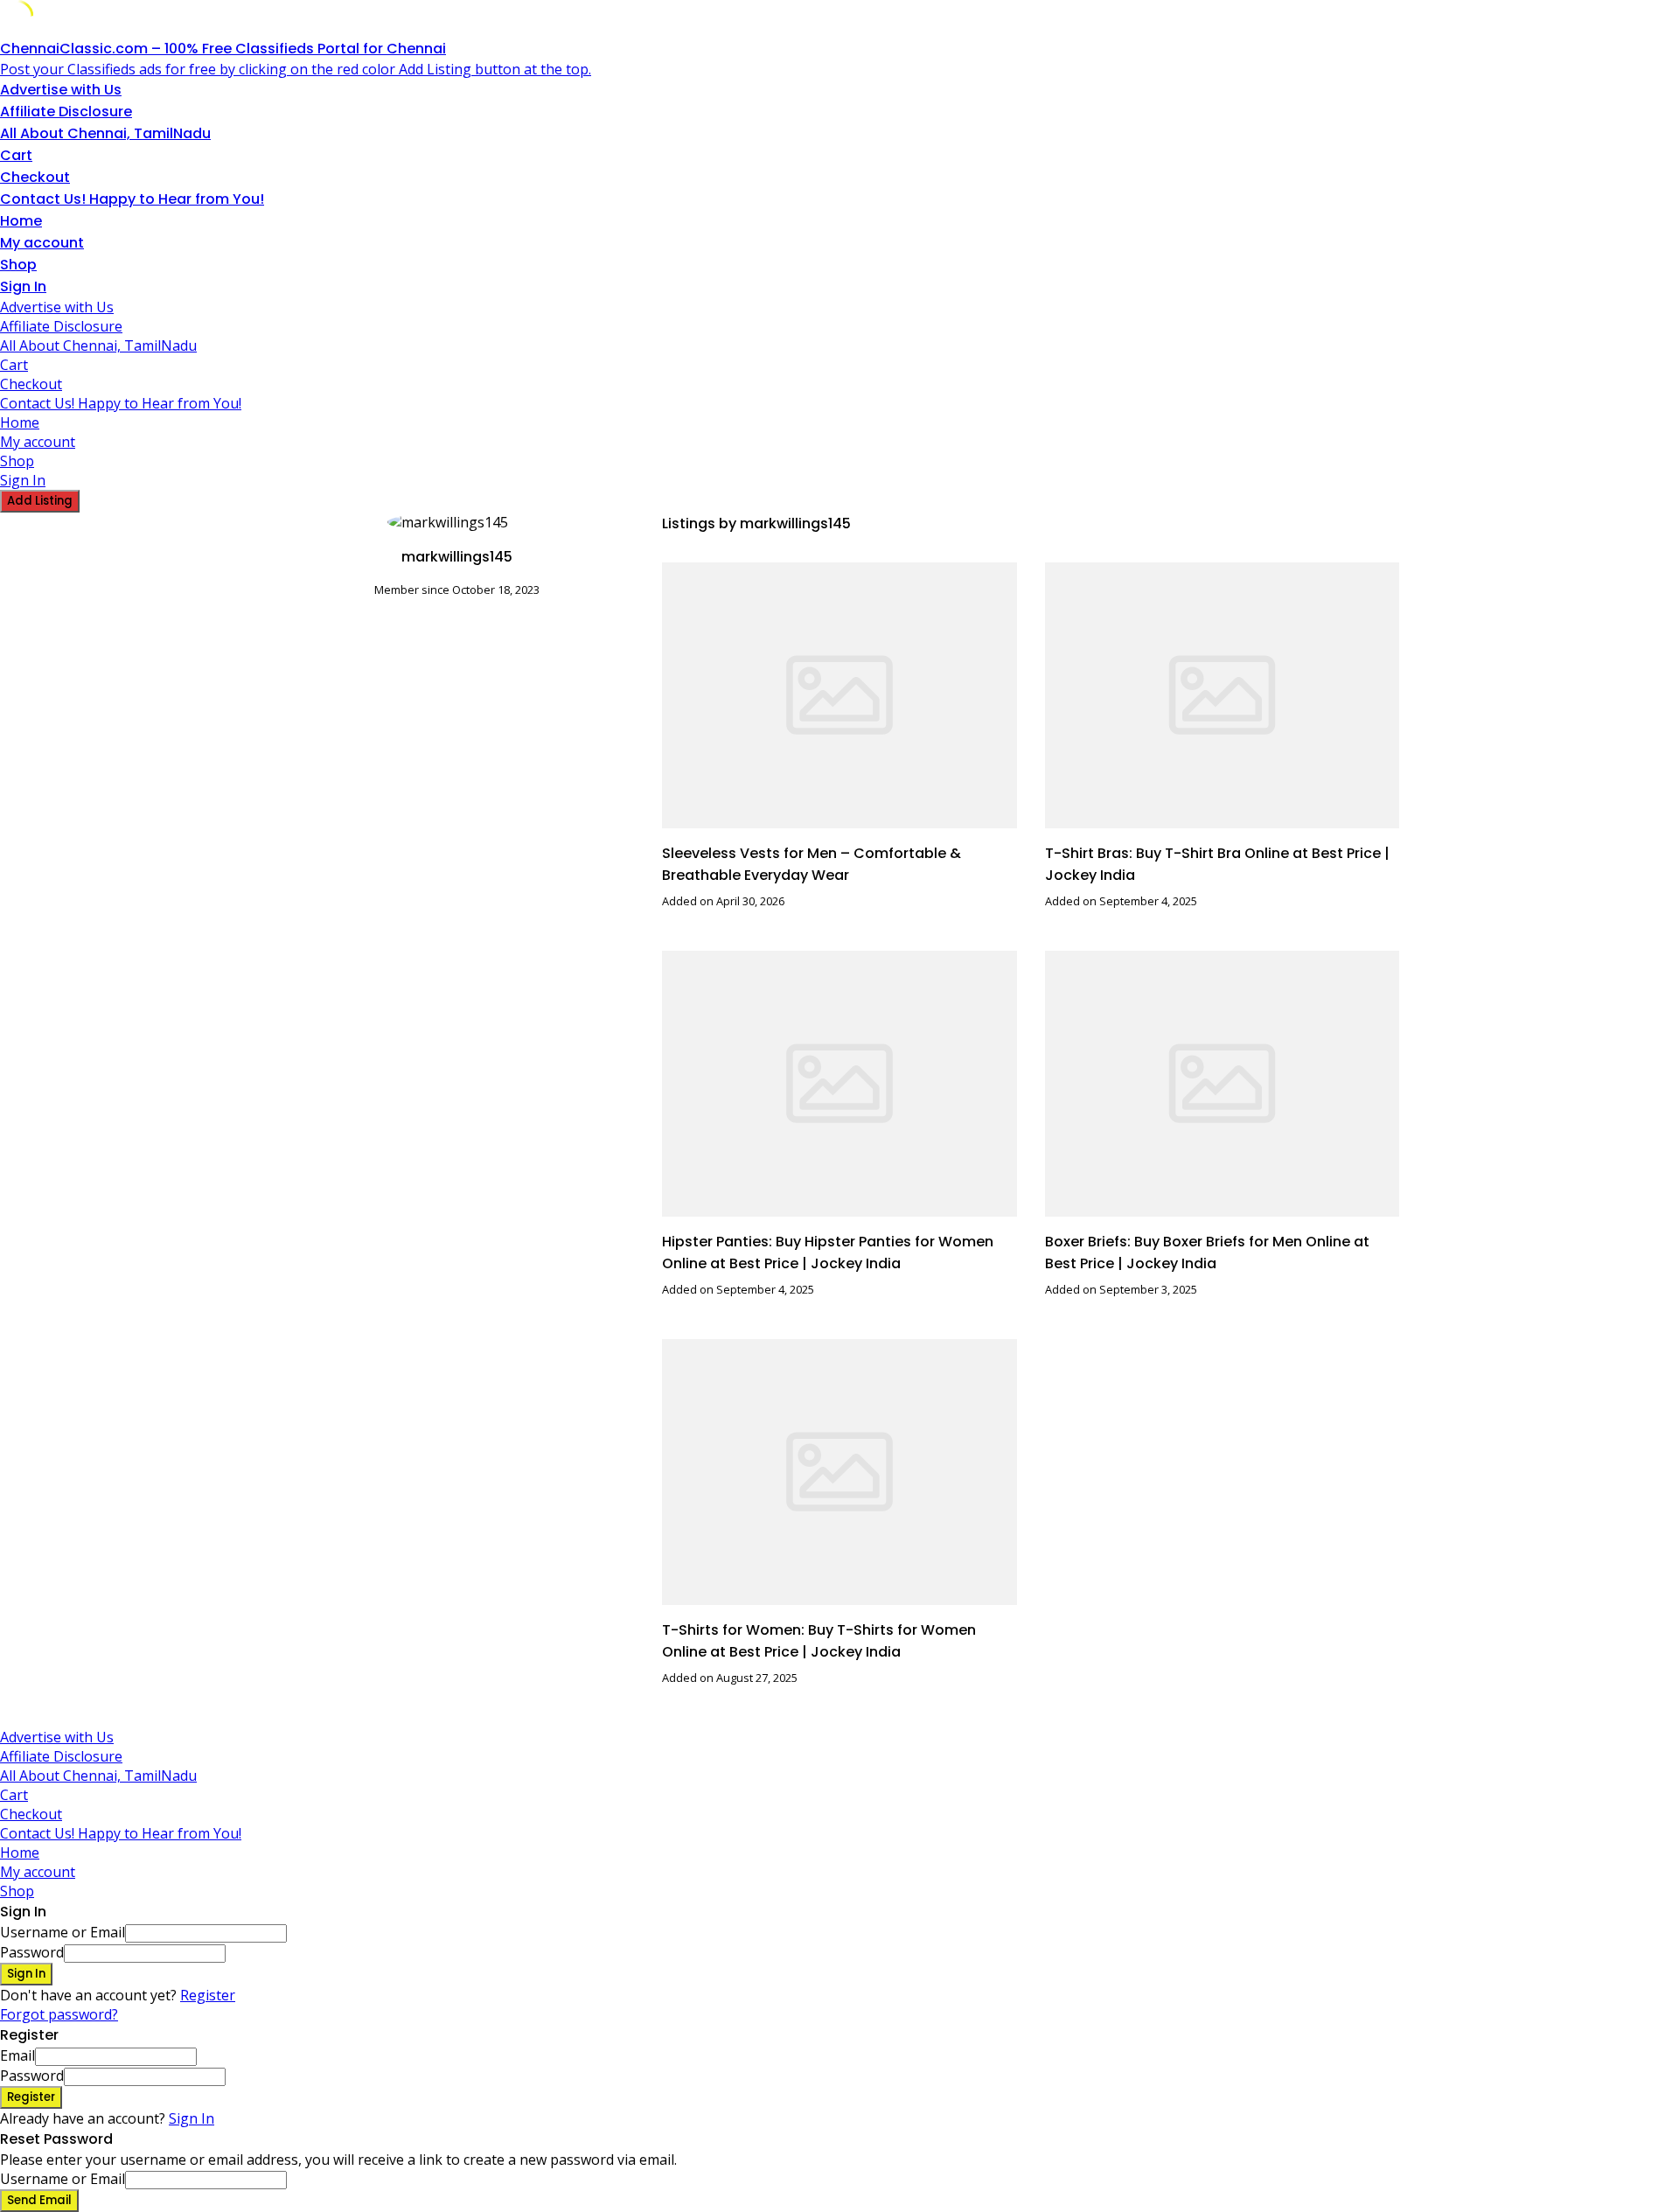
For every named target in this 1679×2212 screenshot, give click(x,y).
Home (21, 221)
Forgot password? (59, 2014)
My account (42, 243)
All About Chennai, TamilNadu (105, 133)
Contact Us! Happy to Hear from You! (132, 199)
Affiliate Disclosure (66, 112)
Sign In (192, 2118)
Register (208, 1995)
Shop (18, 265)
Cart (16, 155)
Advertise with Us (61, 90)
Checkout (35, 177)
